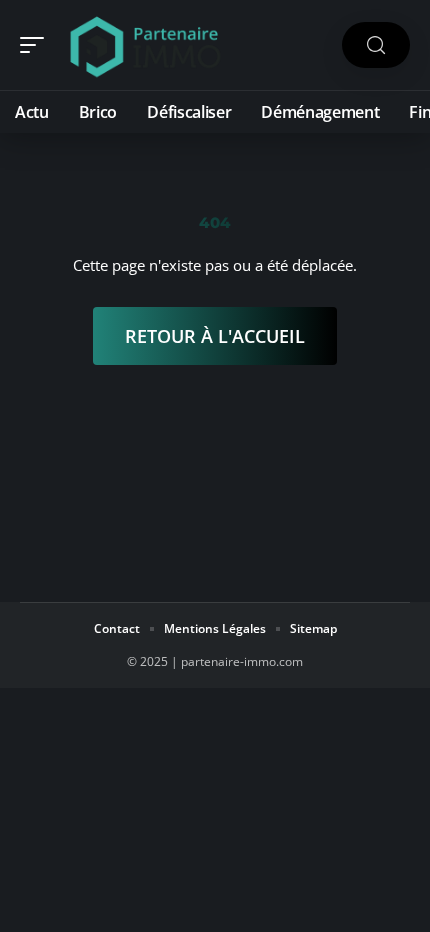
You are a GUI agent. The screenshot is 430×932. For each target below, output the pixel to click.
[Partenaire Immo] (144, 45)
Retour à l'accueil (215, 336)
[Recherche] (376, 45)
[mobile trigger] (37, 45)
